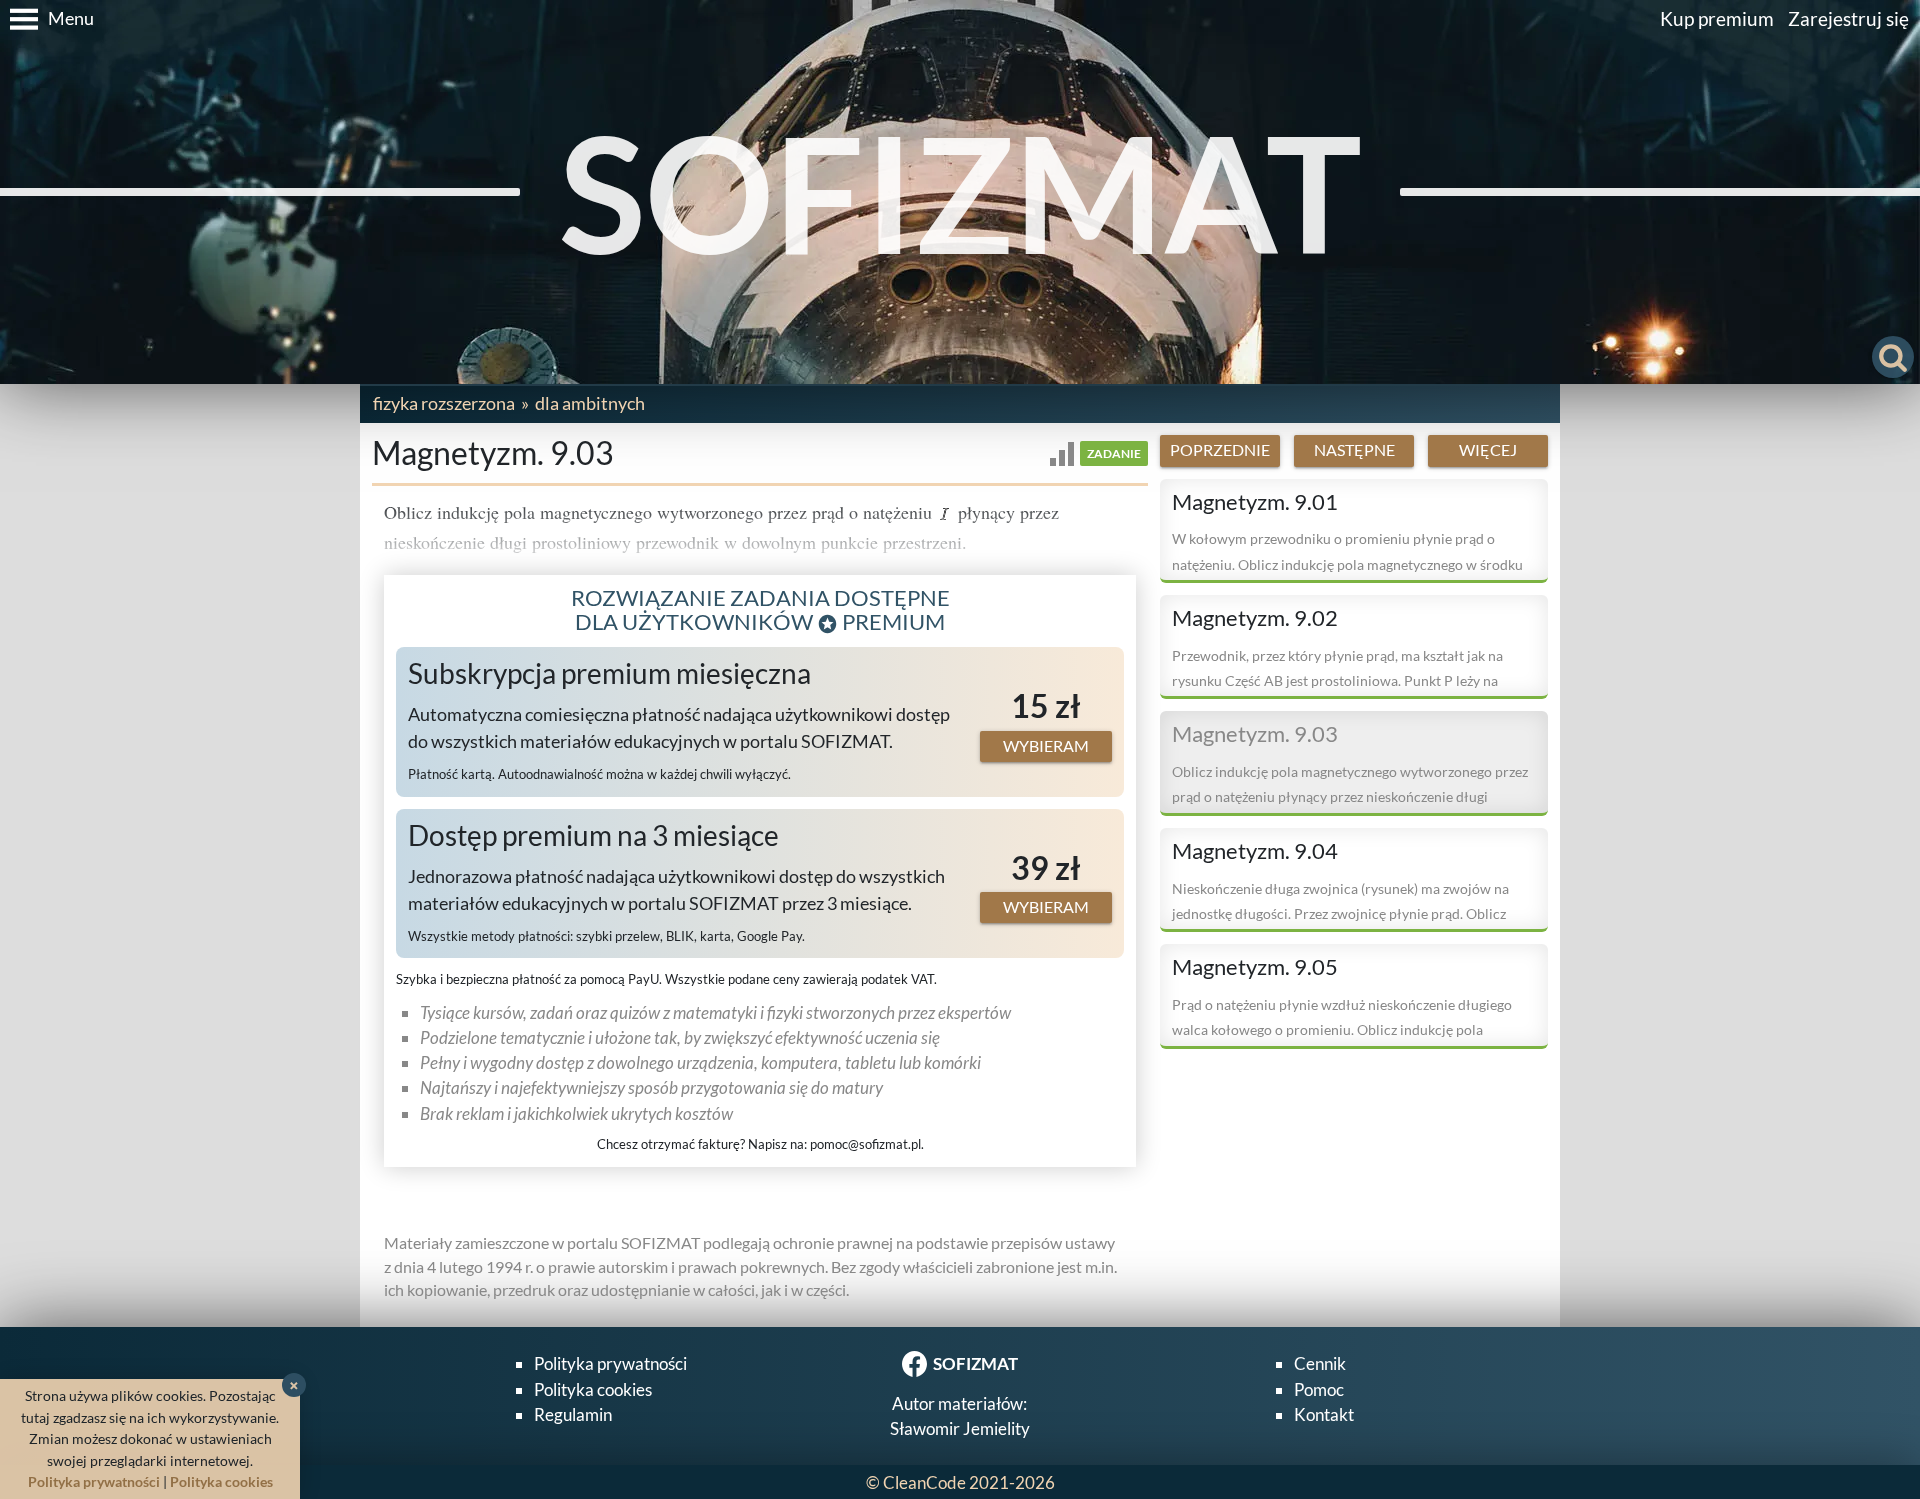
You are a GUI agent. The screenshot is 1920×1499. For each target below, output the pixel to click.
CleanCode (924, 1482)
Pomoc (1319, 1389)
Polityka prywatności (610, 1363)
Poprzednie (1220, 450)
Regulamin (573, 1414)
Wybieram (1046, 746)
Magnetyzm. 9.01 (1255, 502)
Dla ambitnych (590, 403)
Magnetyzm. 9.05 (1255, 967)
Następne (1354, 450)
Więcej (1488, 450)
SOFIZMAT (960, 191)
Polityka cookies (593, 1389)
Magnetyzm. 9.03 (1255, 734)
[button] (47, 19)
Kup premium (1717, 18)
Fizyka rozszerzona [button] (444, 403)
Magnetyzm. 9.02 (1255, 618)
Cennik (1320, 1363)
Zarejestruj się (1848, 18)
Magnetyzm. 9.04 (1255, 851)
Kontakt (1324, 1414)
